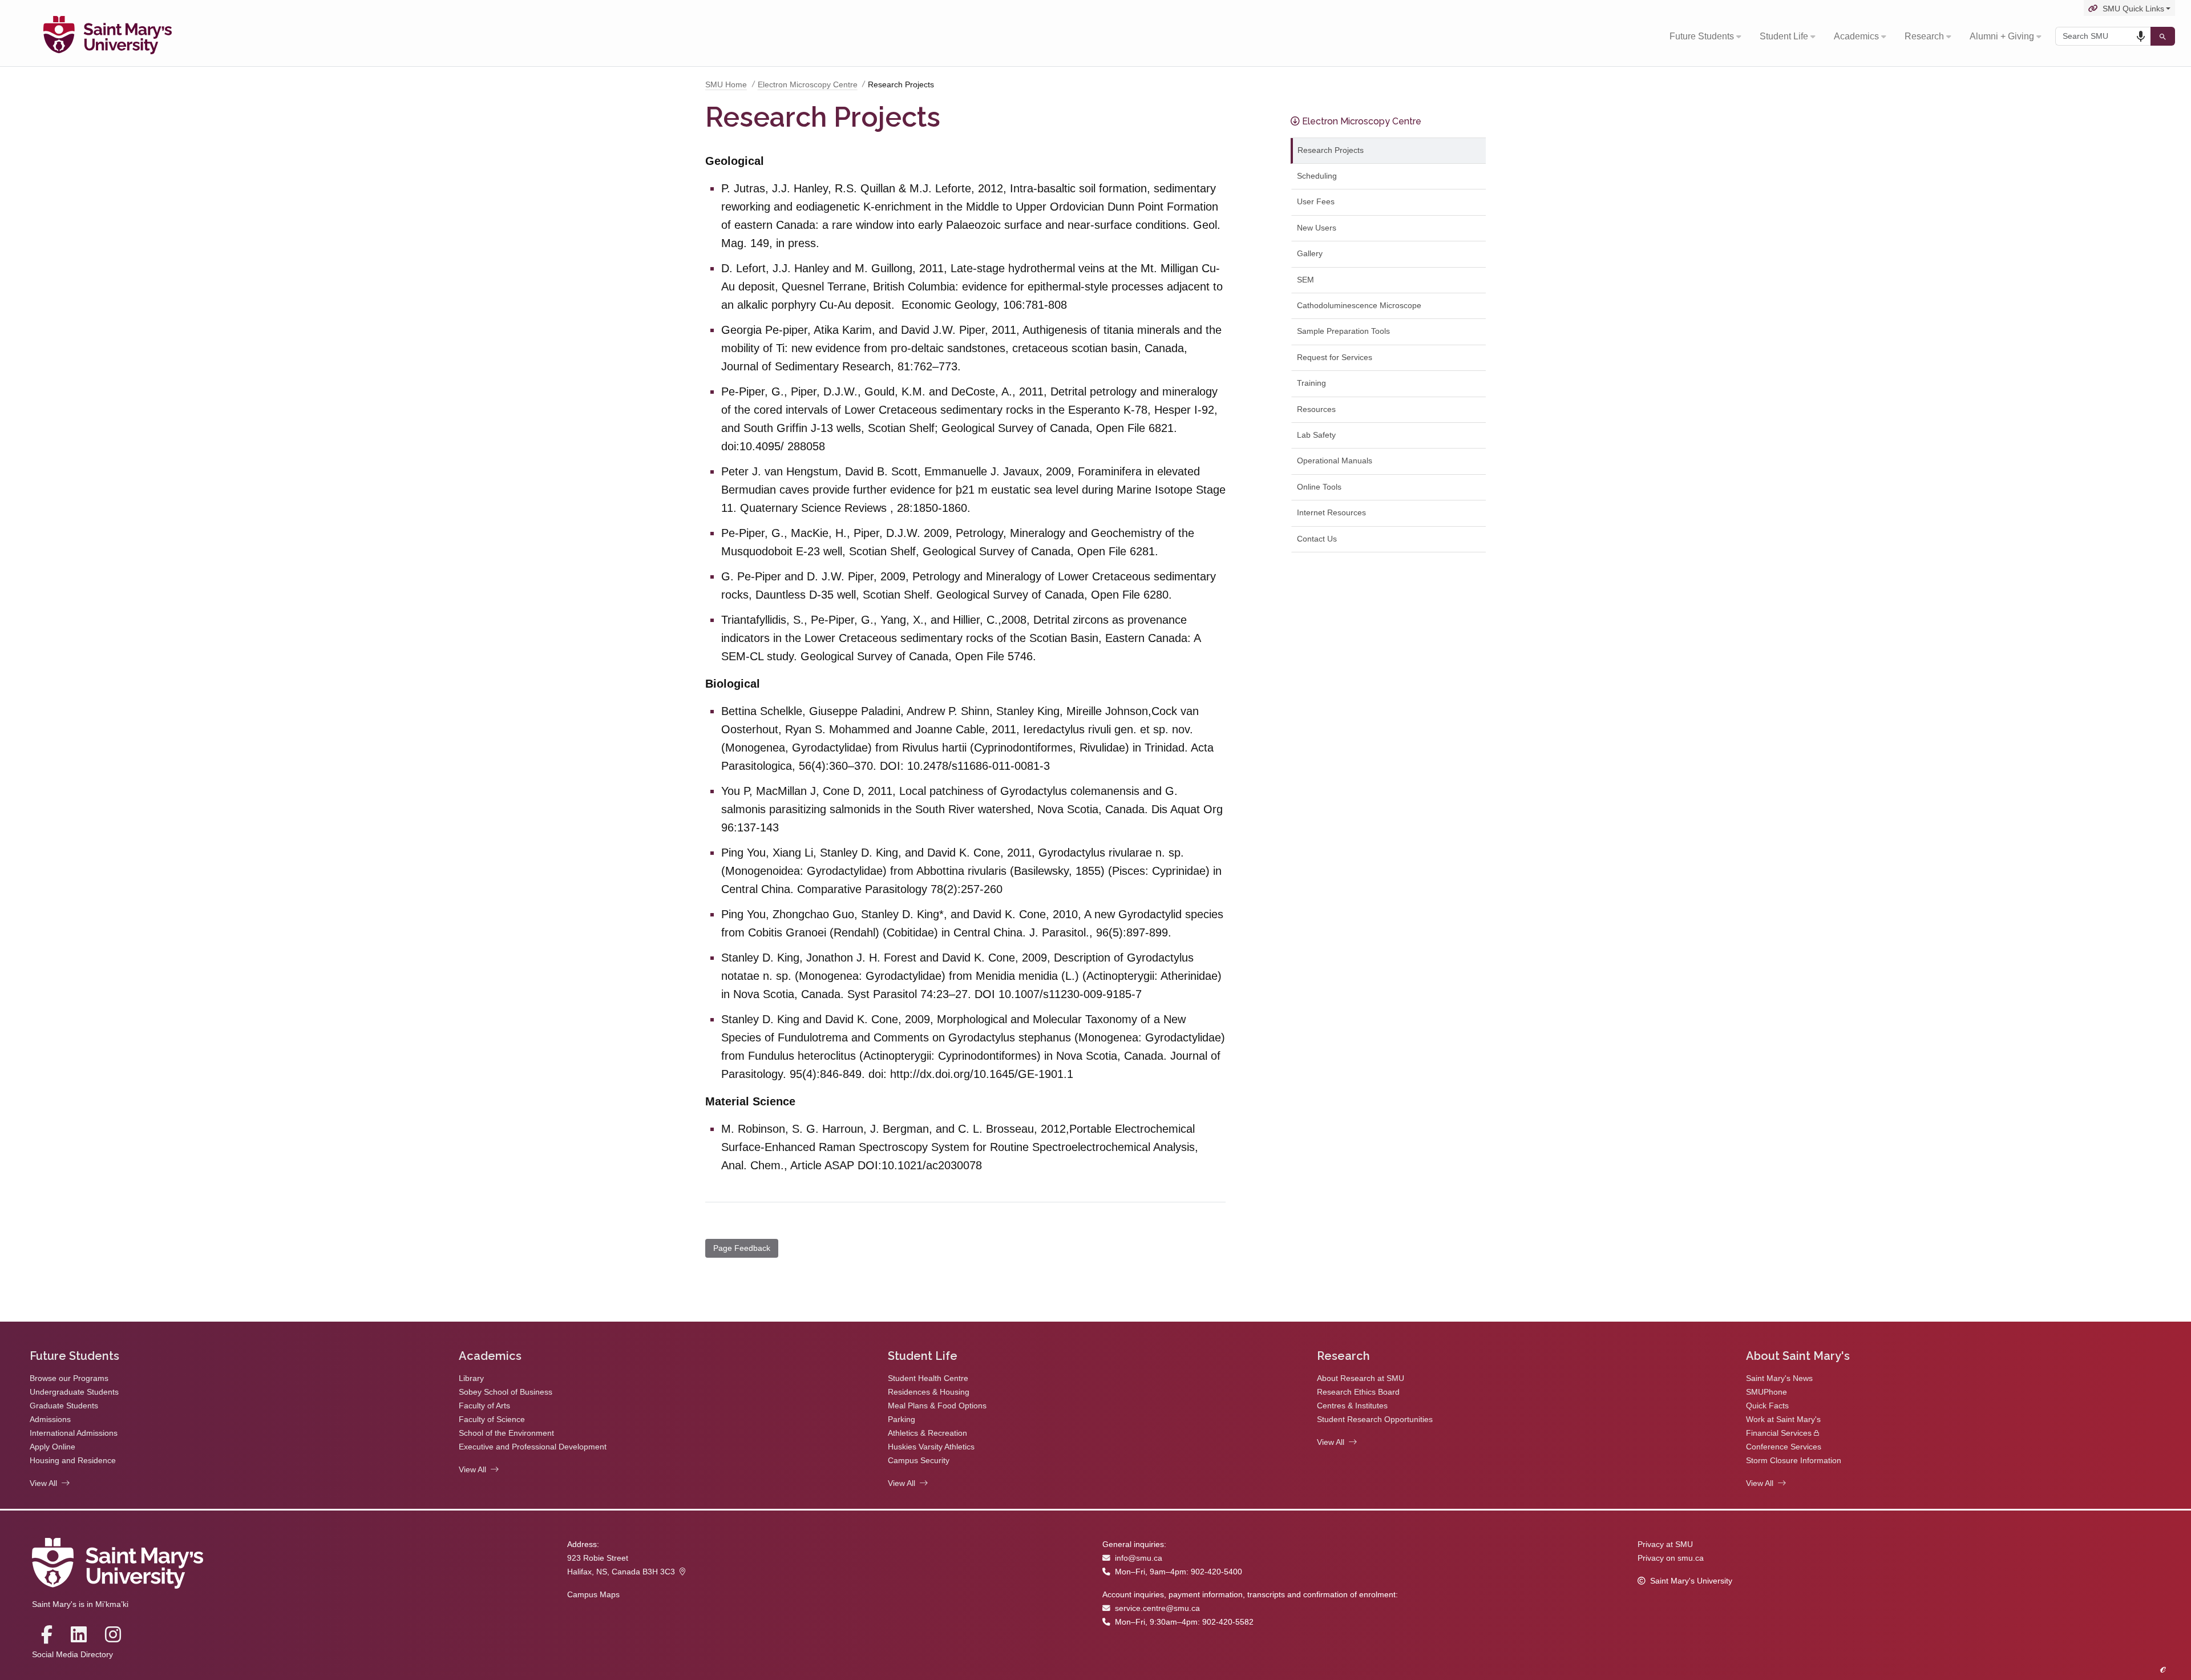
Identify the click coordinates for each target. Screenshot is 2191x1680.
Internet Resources (1331, 513)
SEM (1305, 280)
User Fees (1316, 202)
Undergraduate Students (74, 1392)
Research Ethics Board (1358, 1392)
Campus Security (919, 1461)
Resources (1316, 409)
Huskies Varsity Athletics (931, 1447)
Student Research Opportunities (1375, 1419)
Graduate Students (64, 1406)
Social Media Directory (72, 1655)
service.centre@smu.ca (1157, 1608)
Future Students (1702, 36)
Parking (902, 1419)
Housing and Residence (73, 1461)
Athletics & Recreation (927, 1433)
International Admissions (74, 1433)
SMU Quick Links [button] (2133, 9)
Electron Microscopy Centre (808, 85)
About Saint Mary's (1798, 1356)
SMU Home (726, 85)
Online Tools (1319, 487)
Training (1311, 383)
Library (471, 1378)
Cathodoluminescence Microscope (1359, 306)
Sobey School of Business (506, 1392)
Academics (1856, 36)
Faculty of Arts (484, 1406)
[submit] (2163, 36)
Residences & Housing (929, 1392)
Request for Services (1335, 358)
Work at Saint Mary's (1783, 1419)
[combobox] (2103, 36)
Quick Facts (1767, 1406)
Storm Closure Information (1794, 1461)
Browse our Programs (69, 1378)
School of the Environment (506, 1433)
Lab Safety (1316, 435)
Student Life (1784, 36)
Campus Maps (593, 1595)
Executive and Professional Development (533, 1447)
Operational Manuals (1335, 461)
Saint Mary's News (1779, 1378)
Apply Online (52, 1447)
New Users (1317, 228)
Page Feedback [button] (742, 1248)
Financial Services (1779, 1433)
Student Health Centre (928, 1378)
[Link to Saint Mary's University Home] (108, 37)
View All (43, 1483)
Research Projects (1331, 150)
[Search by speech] (2141, 37)
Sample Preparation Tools (1343, 331)
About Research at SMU (1361, 1378)
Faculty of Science (492, 1419)
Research (1924, 36)
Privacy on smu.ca (1671, 1558)
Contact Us (1317, 539)
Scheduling (1317, 176)
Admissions (50, 1419)
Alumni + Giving (2002, 36)
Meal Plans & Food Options (937, 1406)
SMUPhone (1766, 1392)
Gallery (1310, 254)
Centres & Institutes (1352, 1406)
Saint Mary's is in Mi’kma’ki (80, 1604)
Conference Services (1784, 1447)
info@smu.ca (1139, 1558)
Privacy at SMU (1665, 1544)
